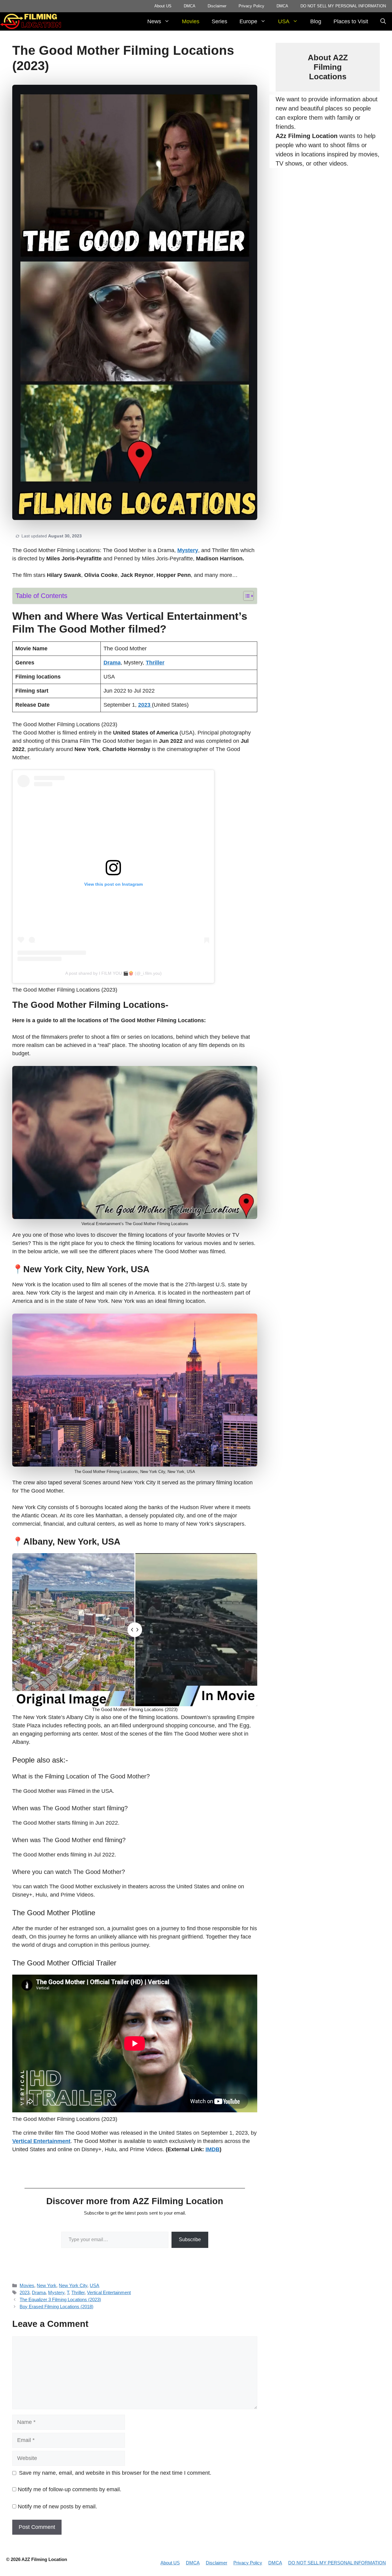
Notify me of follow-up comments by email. (70, 2489)
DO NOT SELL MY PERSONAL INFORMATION (343, 6)
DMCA (190, 6)
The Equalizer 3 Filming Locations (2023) (60, 2299)
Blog (316, 21)
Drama (39, 2292)
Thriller (78, 2292)
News (154, 21)
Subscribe (190, 2240)
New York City (73, 2285)
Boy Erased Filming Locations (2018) (57, 2307)
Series (219, 21)
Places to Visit (351, 21)
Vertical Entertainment (109, 2292)
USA (284, 21)
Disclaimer (217, 6)
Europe (248, 21)
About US (163, 6)
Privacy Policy (251, 6)
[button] (383, 21)
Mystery (56, 2292)
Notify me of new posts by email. (57, 2507)
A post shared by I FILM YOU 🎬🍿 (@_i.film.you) (113, 973)
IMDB (213, 2149)
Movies (191, 21)
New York (47, 2285)
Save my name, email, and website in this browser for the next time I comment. (115, 2473)
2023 (24, 2292)
